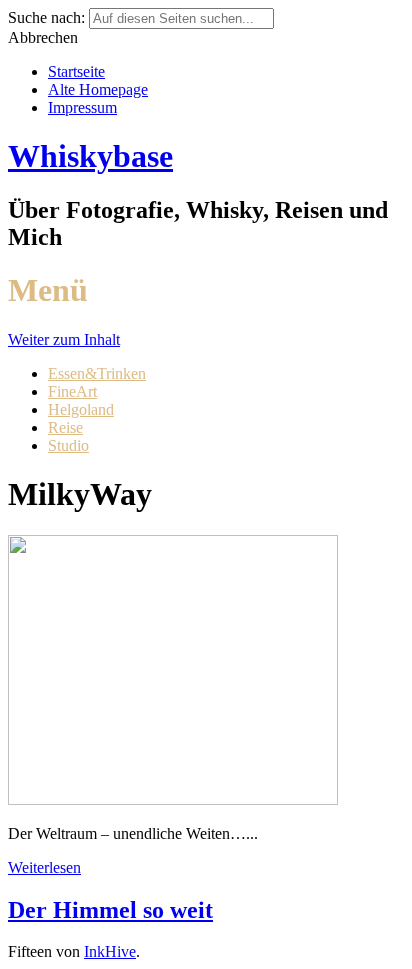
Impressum (82, 107)
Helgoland (81, 409)
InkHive (110, 951)
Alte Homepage (98, 89)
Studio (68, 445)
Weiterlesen (44, 867)
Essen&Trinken (97, 373)
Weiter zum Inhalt (64, 339)
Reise (65, 427)
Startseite (76, 71)
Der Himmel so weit (110, 910)
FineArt (72, 391)
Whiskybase (90, 156)
